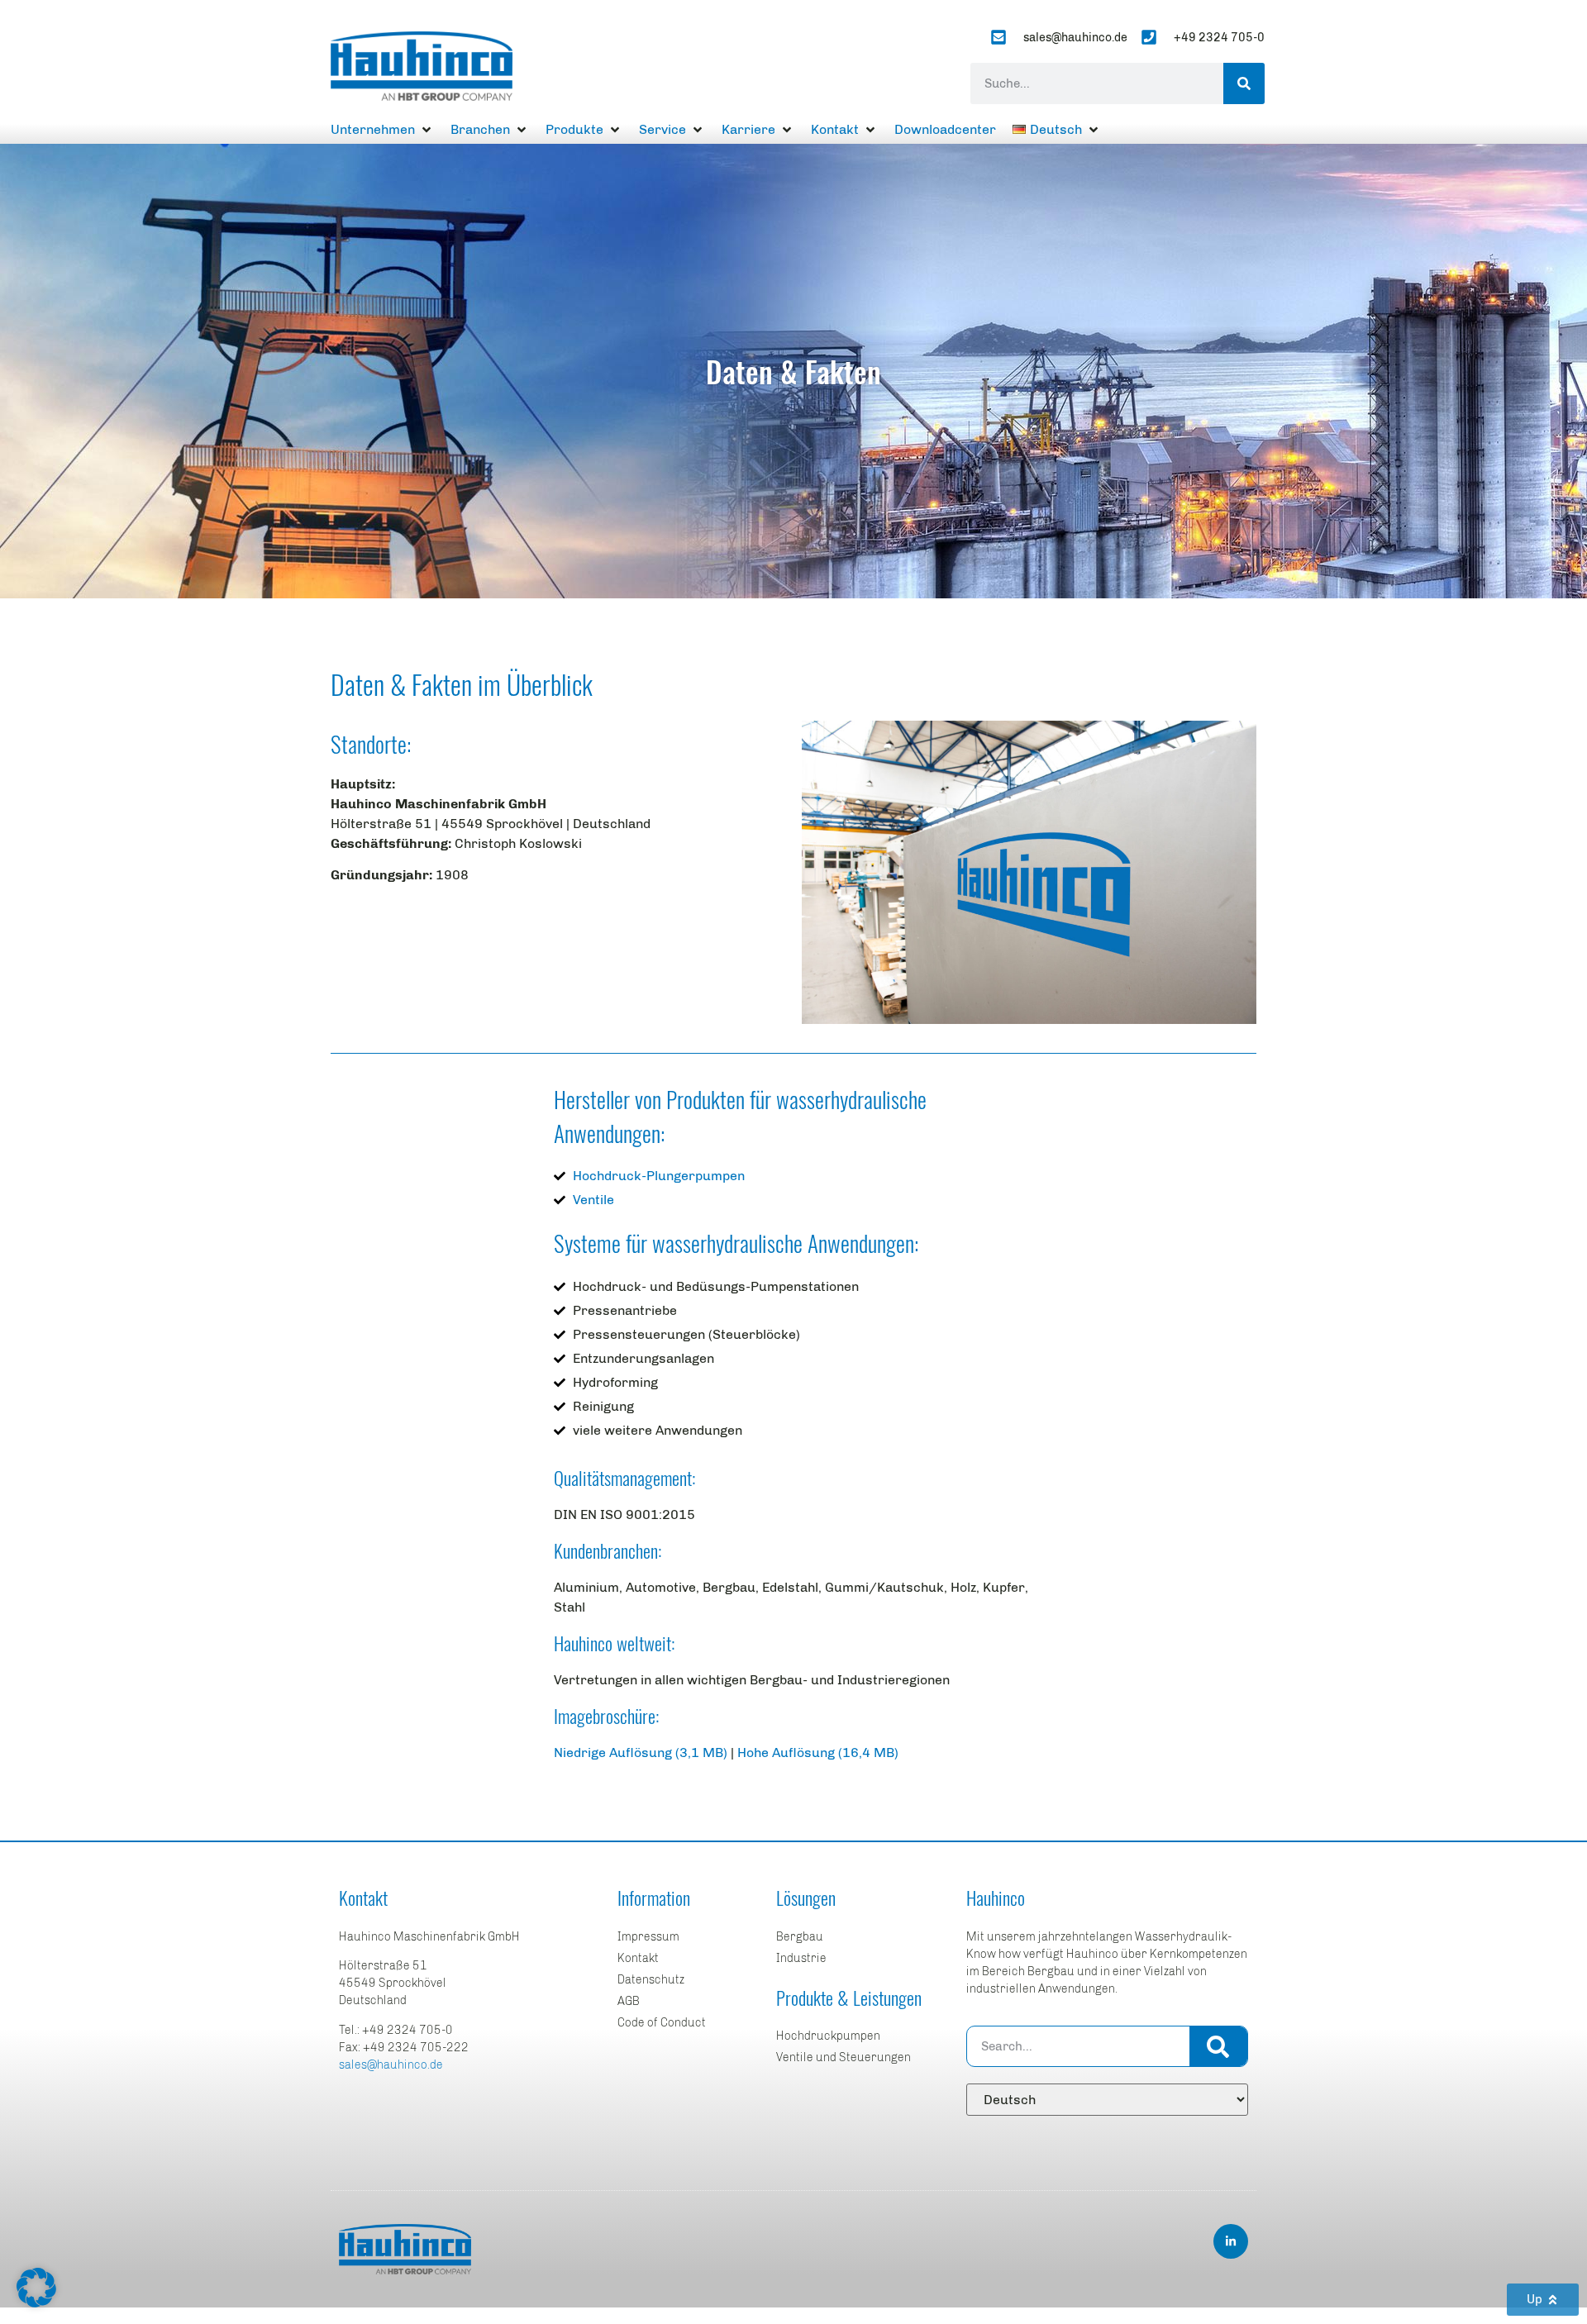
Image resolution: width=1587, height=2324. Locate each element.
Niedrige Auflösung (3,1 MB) (641, 1753)
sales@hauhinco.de (391, 2065)
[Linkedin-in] (1231, 2241)
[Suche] (1244, 83)
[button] (382, 130)
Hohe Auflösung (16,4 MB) (818, 1753)
